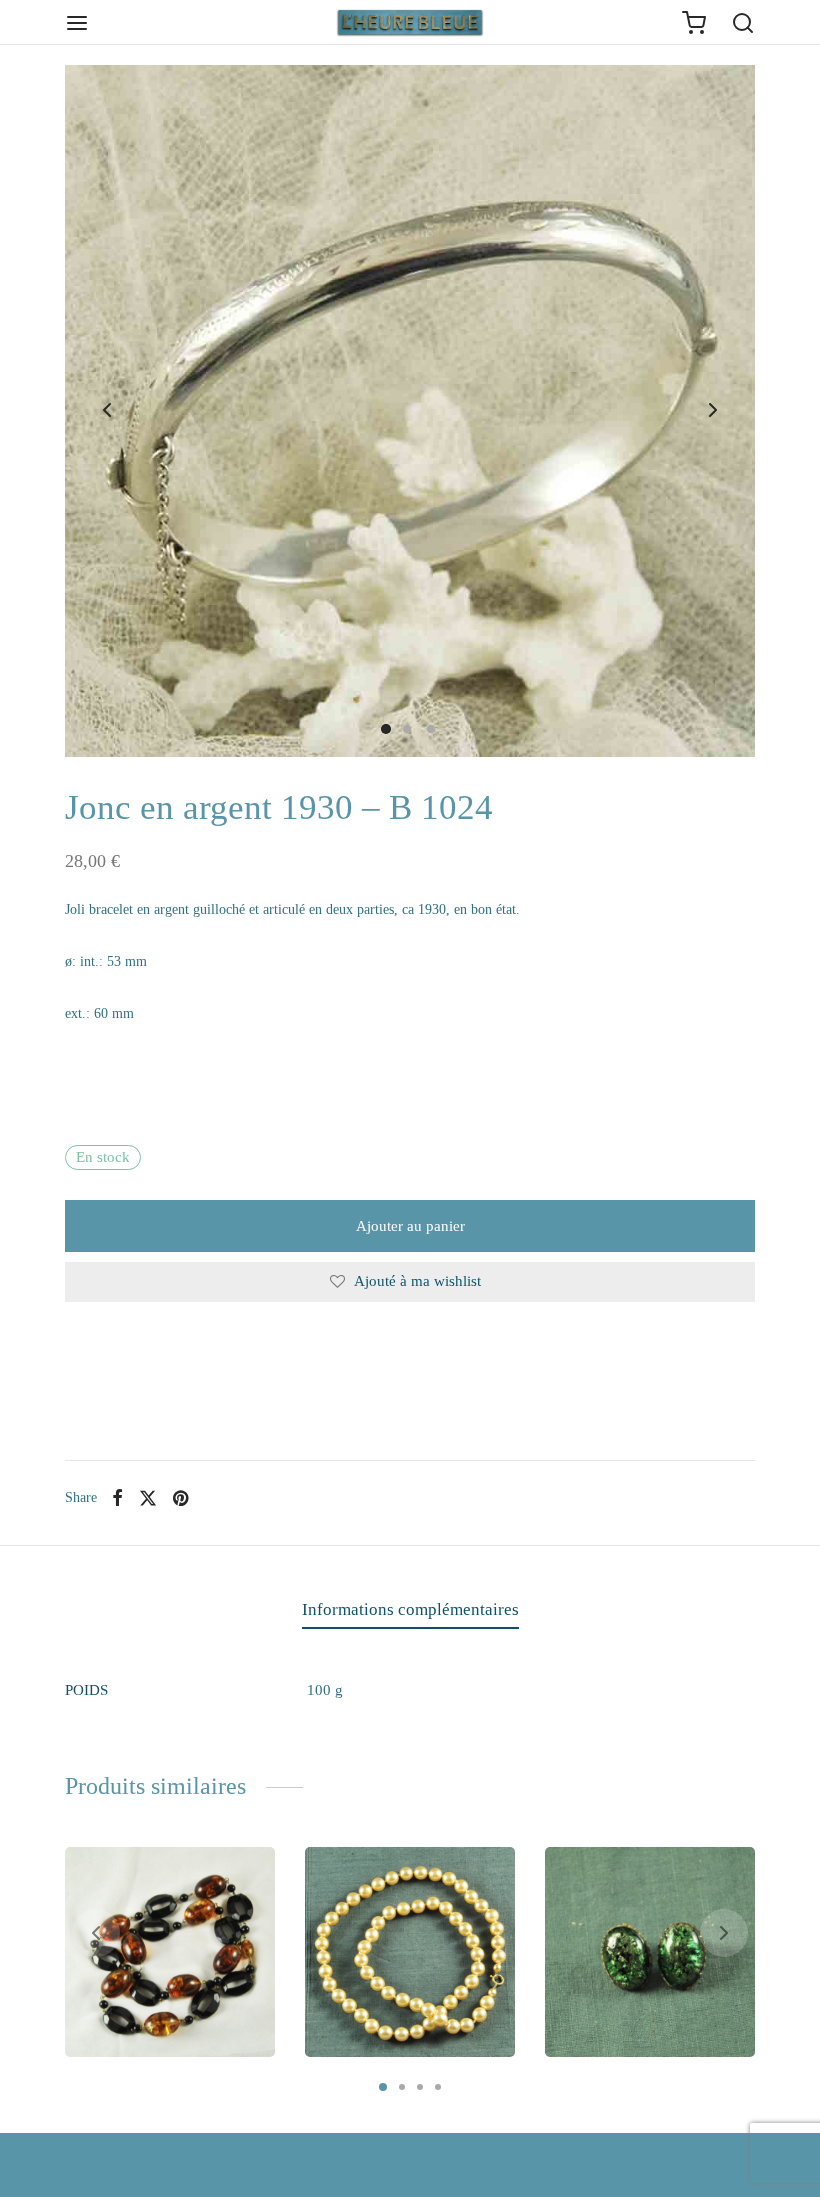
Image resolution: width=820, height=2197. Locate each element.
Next (713, 411)
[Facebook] (117, 1498)
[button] (149, 2029)
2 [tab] (402, 2087)
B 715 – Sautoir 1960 (162, 1968)
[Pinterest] (180, 1498)
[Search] (743, 23)
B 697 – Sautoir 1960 (402, 1968)
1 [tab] (383, 2087)
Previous (107, 411)
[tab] (410, 1610)
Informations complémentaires (410, 1609)
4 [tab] (438, 2087)
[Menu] (77, 23)
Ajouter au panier (410, 1226)
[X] (148, 1498)
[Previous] (96, 1933)
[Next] (724, 1933)
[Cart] (694, 23)
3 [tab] (420, 2087)
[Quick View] (247, 1876)
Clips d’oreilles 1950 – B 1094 (646, 1959)
